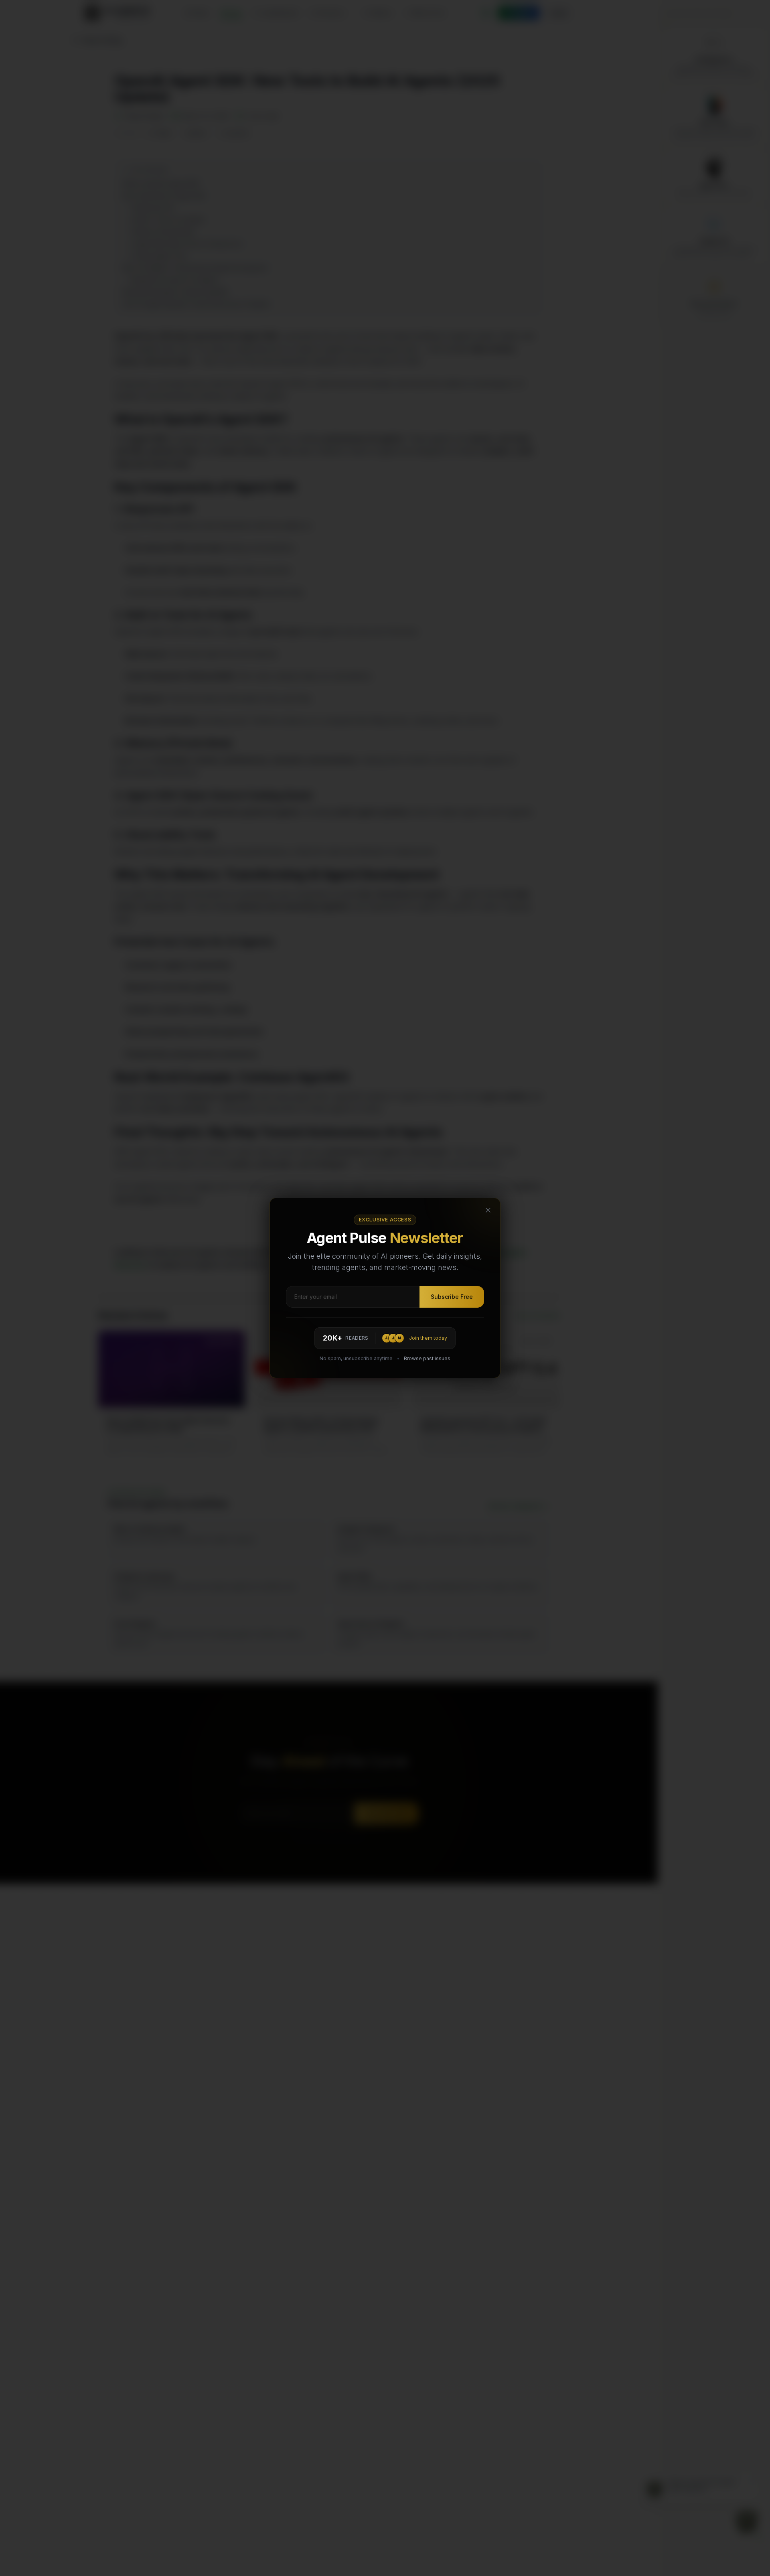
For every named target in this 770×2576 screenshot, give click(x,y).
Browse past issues (427, 1358)
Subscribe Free (452, 1297)
